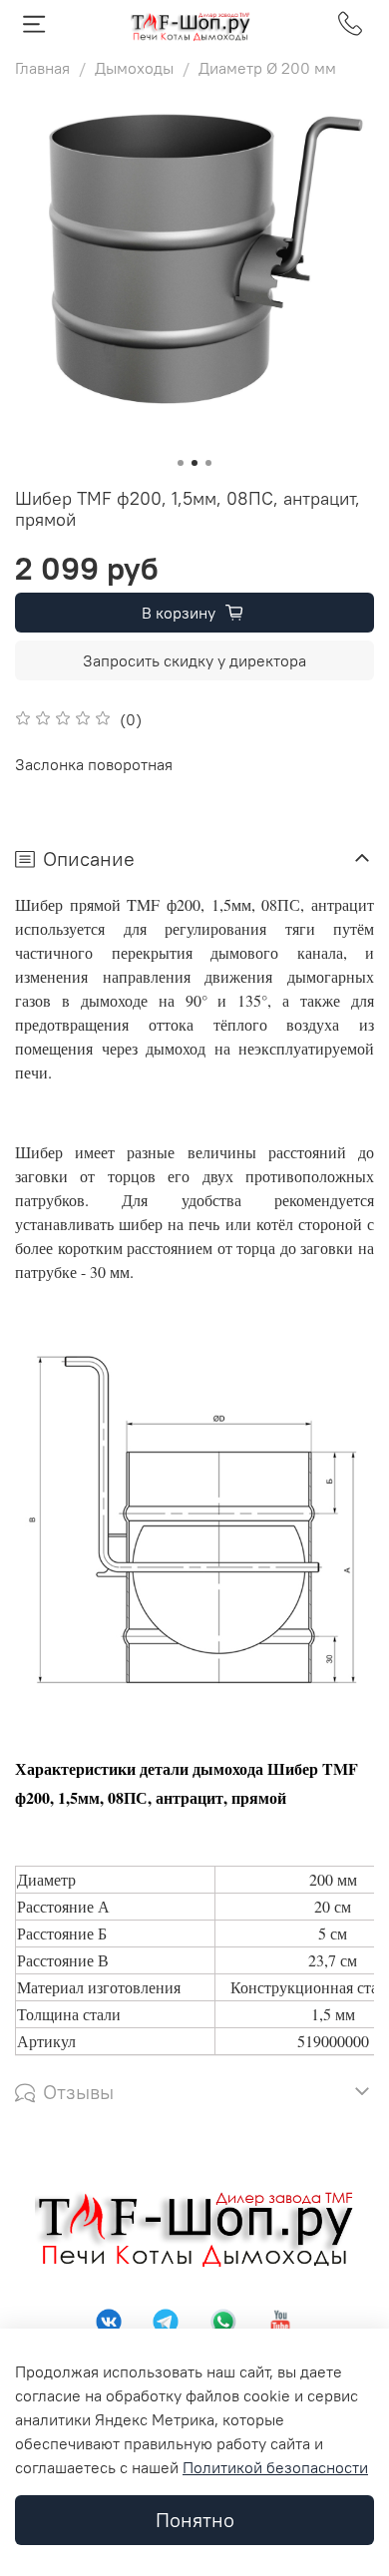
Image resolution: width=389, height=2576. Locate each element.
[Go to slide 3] (208, 463)
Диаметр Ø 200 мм (267, 68)
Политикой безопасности (275, 2467)
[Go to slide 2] (194, 463)
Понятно (195, 2520)
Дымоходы (134, 68)
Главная (42, 68)
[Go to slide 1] (181, 463)
